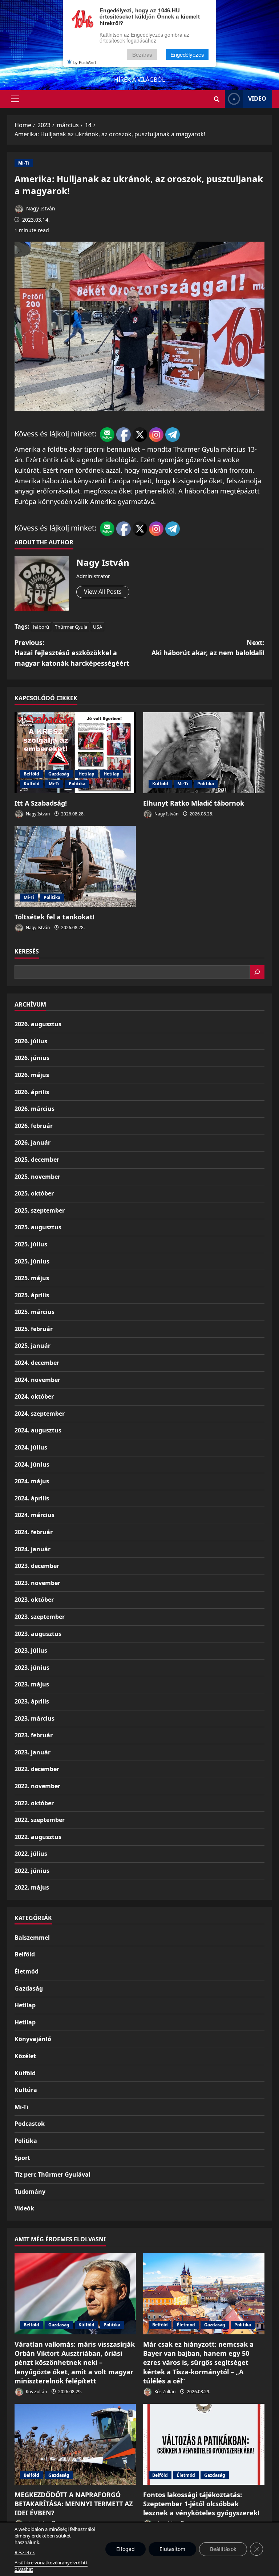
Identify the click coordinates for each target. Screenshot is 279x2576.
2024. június (32, 1464)
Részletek (25, 2552)
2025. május (32, 1278)
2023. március (35, 1718)
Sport (22, 2158)
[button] (15, 99)
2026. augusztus (38, 1024)
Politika (77, 784)
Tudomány (30, 2192)
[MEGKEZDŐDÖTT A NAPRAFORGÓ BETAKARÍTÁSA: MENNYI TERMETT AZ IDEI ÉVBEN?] (75, 2444)
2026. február (34, 1126)
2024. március (35, 1515)
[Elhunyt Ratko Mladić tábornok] (204, 753)
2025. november (37, 1177)
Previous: (72, 653)
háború (41, 627)
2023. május (32, 1684)
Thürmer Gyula (71, 627)
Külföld (32, 784)
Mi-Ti (24, 163)
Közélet (25, 2056)
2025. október (34, 1193)
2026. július (31, 1041)
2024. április (32, 1498)
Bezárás (142, 54)
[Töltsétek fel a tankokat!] (75, 866)
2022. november (37, 1786)
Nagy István (40, 208)
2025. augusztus (38, 1227)
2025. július (31, 1244)
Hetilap (86, 774)
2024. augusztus (38, 1430)
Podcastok (30, 2124)
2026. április (32, 1092)
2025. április (32, 1295)
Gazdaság (59, 774)
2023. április (32, 1701)
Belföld (31, 774)
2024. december (37, 1363)
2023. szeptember (40, 1617)
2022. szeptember (40, 1820)
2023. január (33, 1752)
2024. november (37, 1380)
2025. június (32, 1261)
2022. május (32, 1887)
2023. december (37, 1566)
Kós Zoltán (36, 2392)
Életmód (27, 1971)
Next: (208, 648)
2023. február (34, 1735)
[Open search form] (217, 99)
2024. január (33, 1549)
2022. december (37, 1769)
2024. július (31, 1447)
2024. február (34, 1532)
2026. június (32, 1058)
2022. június (32, 1871)
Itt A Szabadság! (41, 803)
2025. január (33, 1346)
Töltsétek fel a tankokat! (54, 917)
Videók (24, 2208)
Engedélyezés (187, 54)
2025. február (34, 1329)
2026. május (32, 1075)
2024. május (32, 1481)
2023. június (32, 1668)
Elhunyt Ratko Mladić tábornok (194, 803)
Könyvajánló (33, 2039)
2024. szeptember (40, 1414)
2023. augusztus (38, 1634)
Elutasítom (172, 2549)
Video (257, 98)
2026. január (33, 1142)
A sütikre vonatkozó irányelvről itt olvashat (51, 2566)
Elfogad (126, 2549)
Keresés (27, 951)
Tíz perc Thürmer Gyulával (52, 2174)
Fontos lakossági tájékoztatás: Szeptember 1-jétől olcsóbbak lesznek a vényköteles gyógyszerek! (201, 2504)
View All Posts (103, 592)
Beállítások (223, 2549)
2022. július (31, 1854)
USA (98, 627)
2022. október (34, 1803)
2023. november (37, 1583)
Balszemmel (32, 1938)
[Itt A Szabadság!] (75, 753)
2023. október (34, 1600)
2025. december (37, 1160)
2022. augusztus (38, 1837)
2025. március (35, 1312)
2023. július (31, 1650)
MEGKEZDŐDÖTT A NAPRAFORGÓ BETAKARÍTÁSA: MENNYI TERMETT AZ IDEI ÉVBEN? (74, 2504)
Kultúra (26, 2090)
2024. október (34, 1396)
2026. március (35, 1109)
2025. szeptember (40, 1210)
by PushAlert (85, 62)
